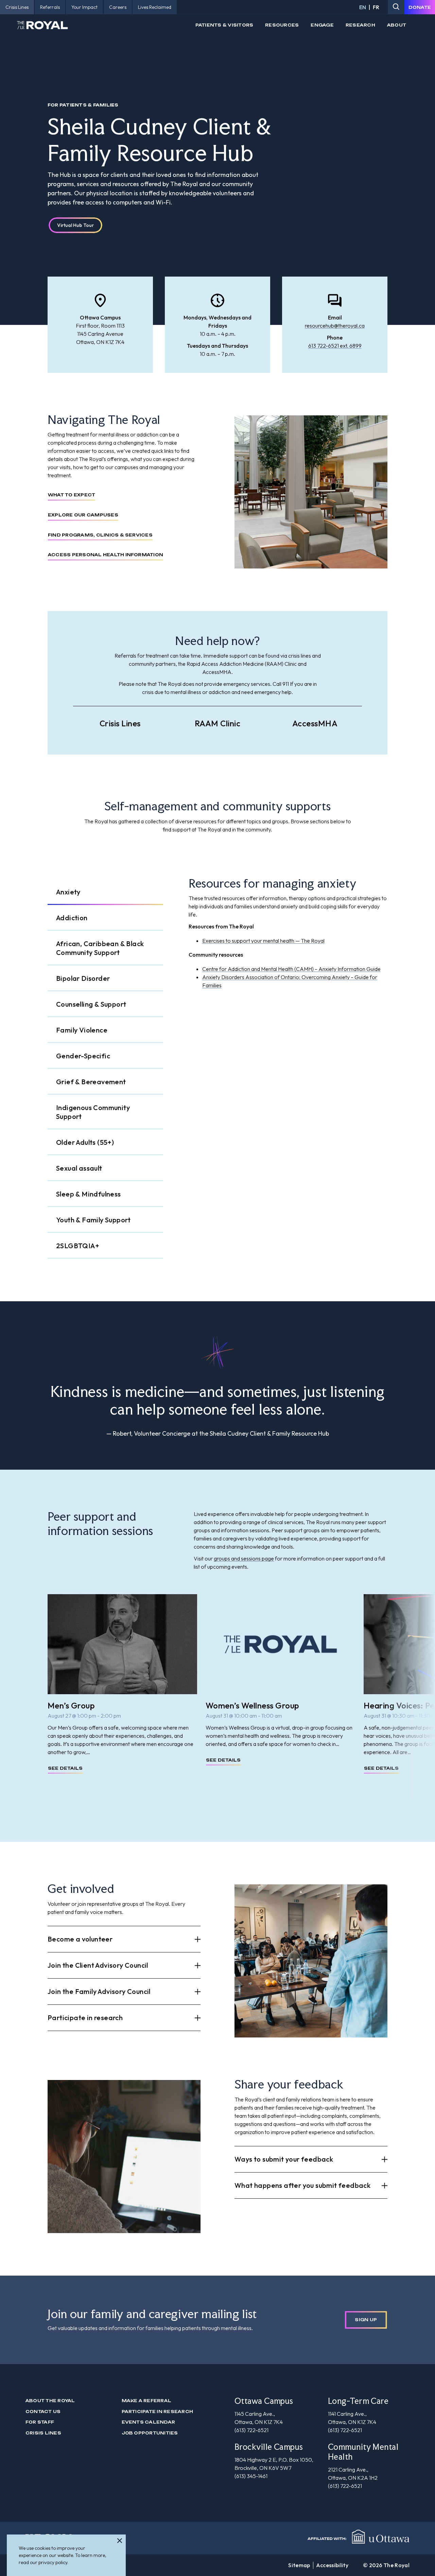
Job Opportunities (150, 2433)
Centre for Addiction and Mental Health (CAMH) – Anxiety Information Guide (291, 969)
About (397, 25)
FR (376, 7)
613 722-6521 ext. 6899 (335, 346)
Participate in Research (158, 2412)
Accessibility (332, 2565)
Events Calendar (149, 2422)
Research (360, 25)
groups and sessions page (244, 1558)
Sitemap (299, 2565)
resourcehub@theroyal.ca (335, 326)
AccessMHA (315, 723)
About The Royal (50, 2401)
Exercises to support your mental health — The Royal (263, 941)
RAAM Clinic (217, 723)
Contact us (43, 2412)
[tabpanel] (288, 934)
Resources (282, 25)
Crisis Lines (120, 723)
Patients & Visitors (224, 25)
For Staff (40, 2422)
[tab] (105, 892)
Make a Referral (147, 2401)
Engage (322, 25)
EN (363, 7)
